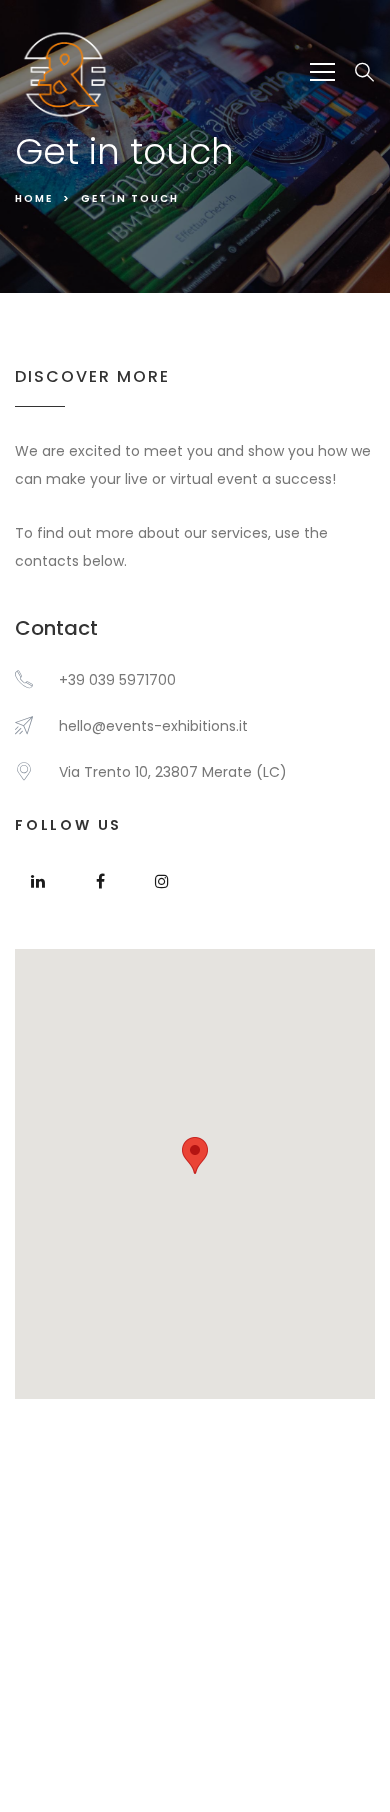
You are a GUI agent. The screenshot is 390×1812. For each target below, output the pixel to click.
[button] (195, 1155)
